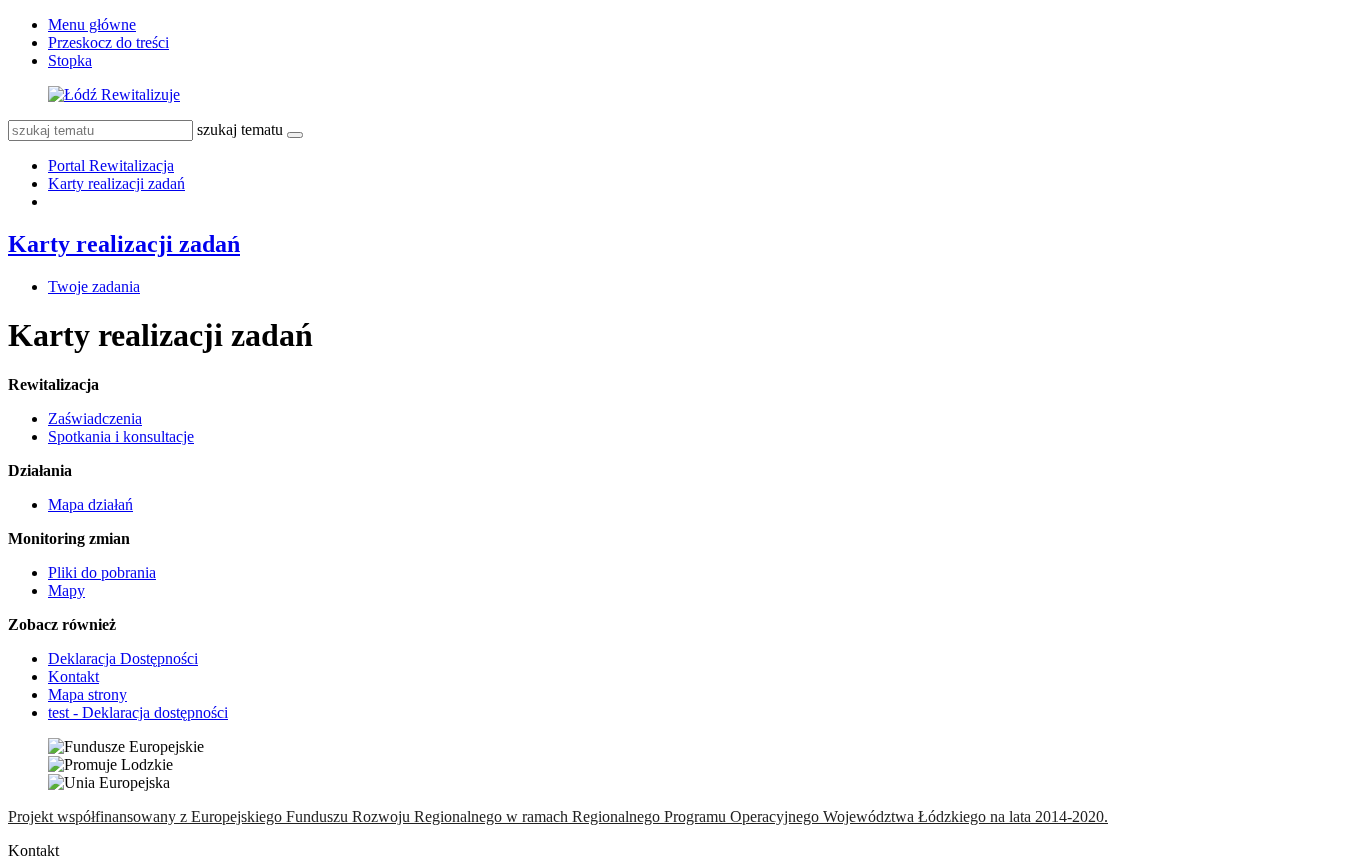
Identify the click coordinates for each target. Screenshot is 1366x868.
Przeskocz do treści (108, 42)
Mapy (66, 590)
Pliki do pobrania (102, 572)
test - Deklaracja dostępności (138, 712)
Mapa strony (87, 694)
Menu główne (92, 24)
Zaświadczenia (95, 418)
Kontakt (73, 676)
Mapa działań (90, 504)
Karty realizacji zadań (116, 183)
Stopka (70, 60)
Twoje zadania (94, 286)
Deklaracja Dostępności (123, 658)
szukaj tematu (240, 129)
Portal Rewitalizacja (111, 165)
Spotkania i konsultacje (121, 436)
